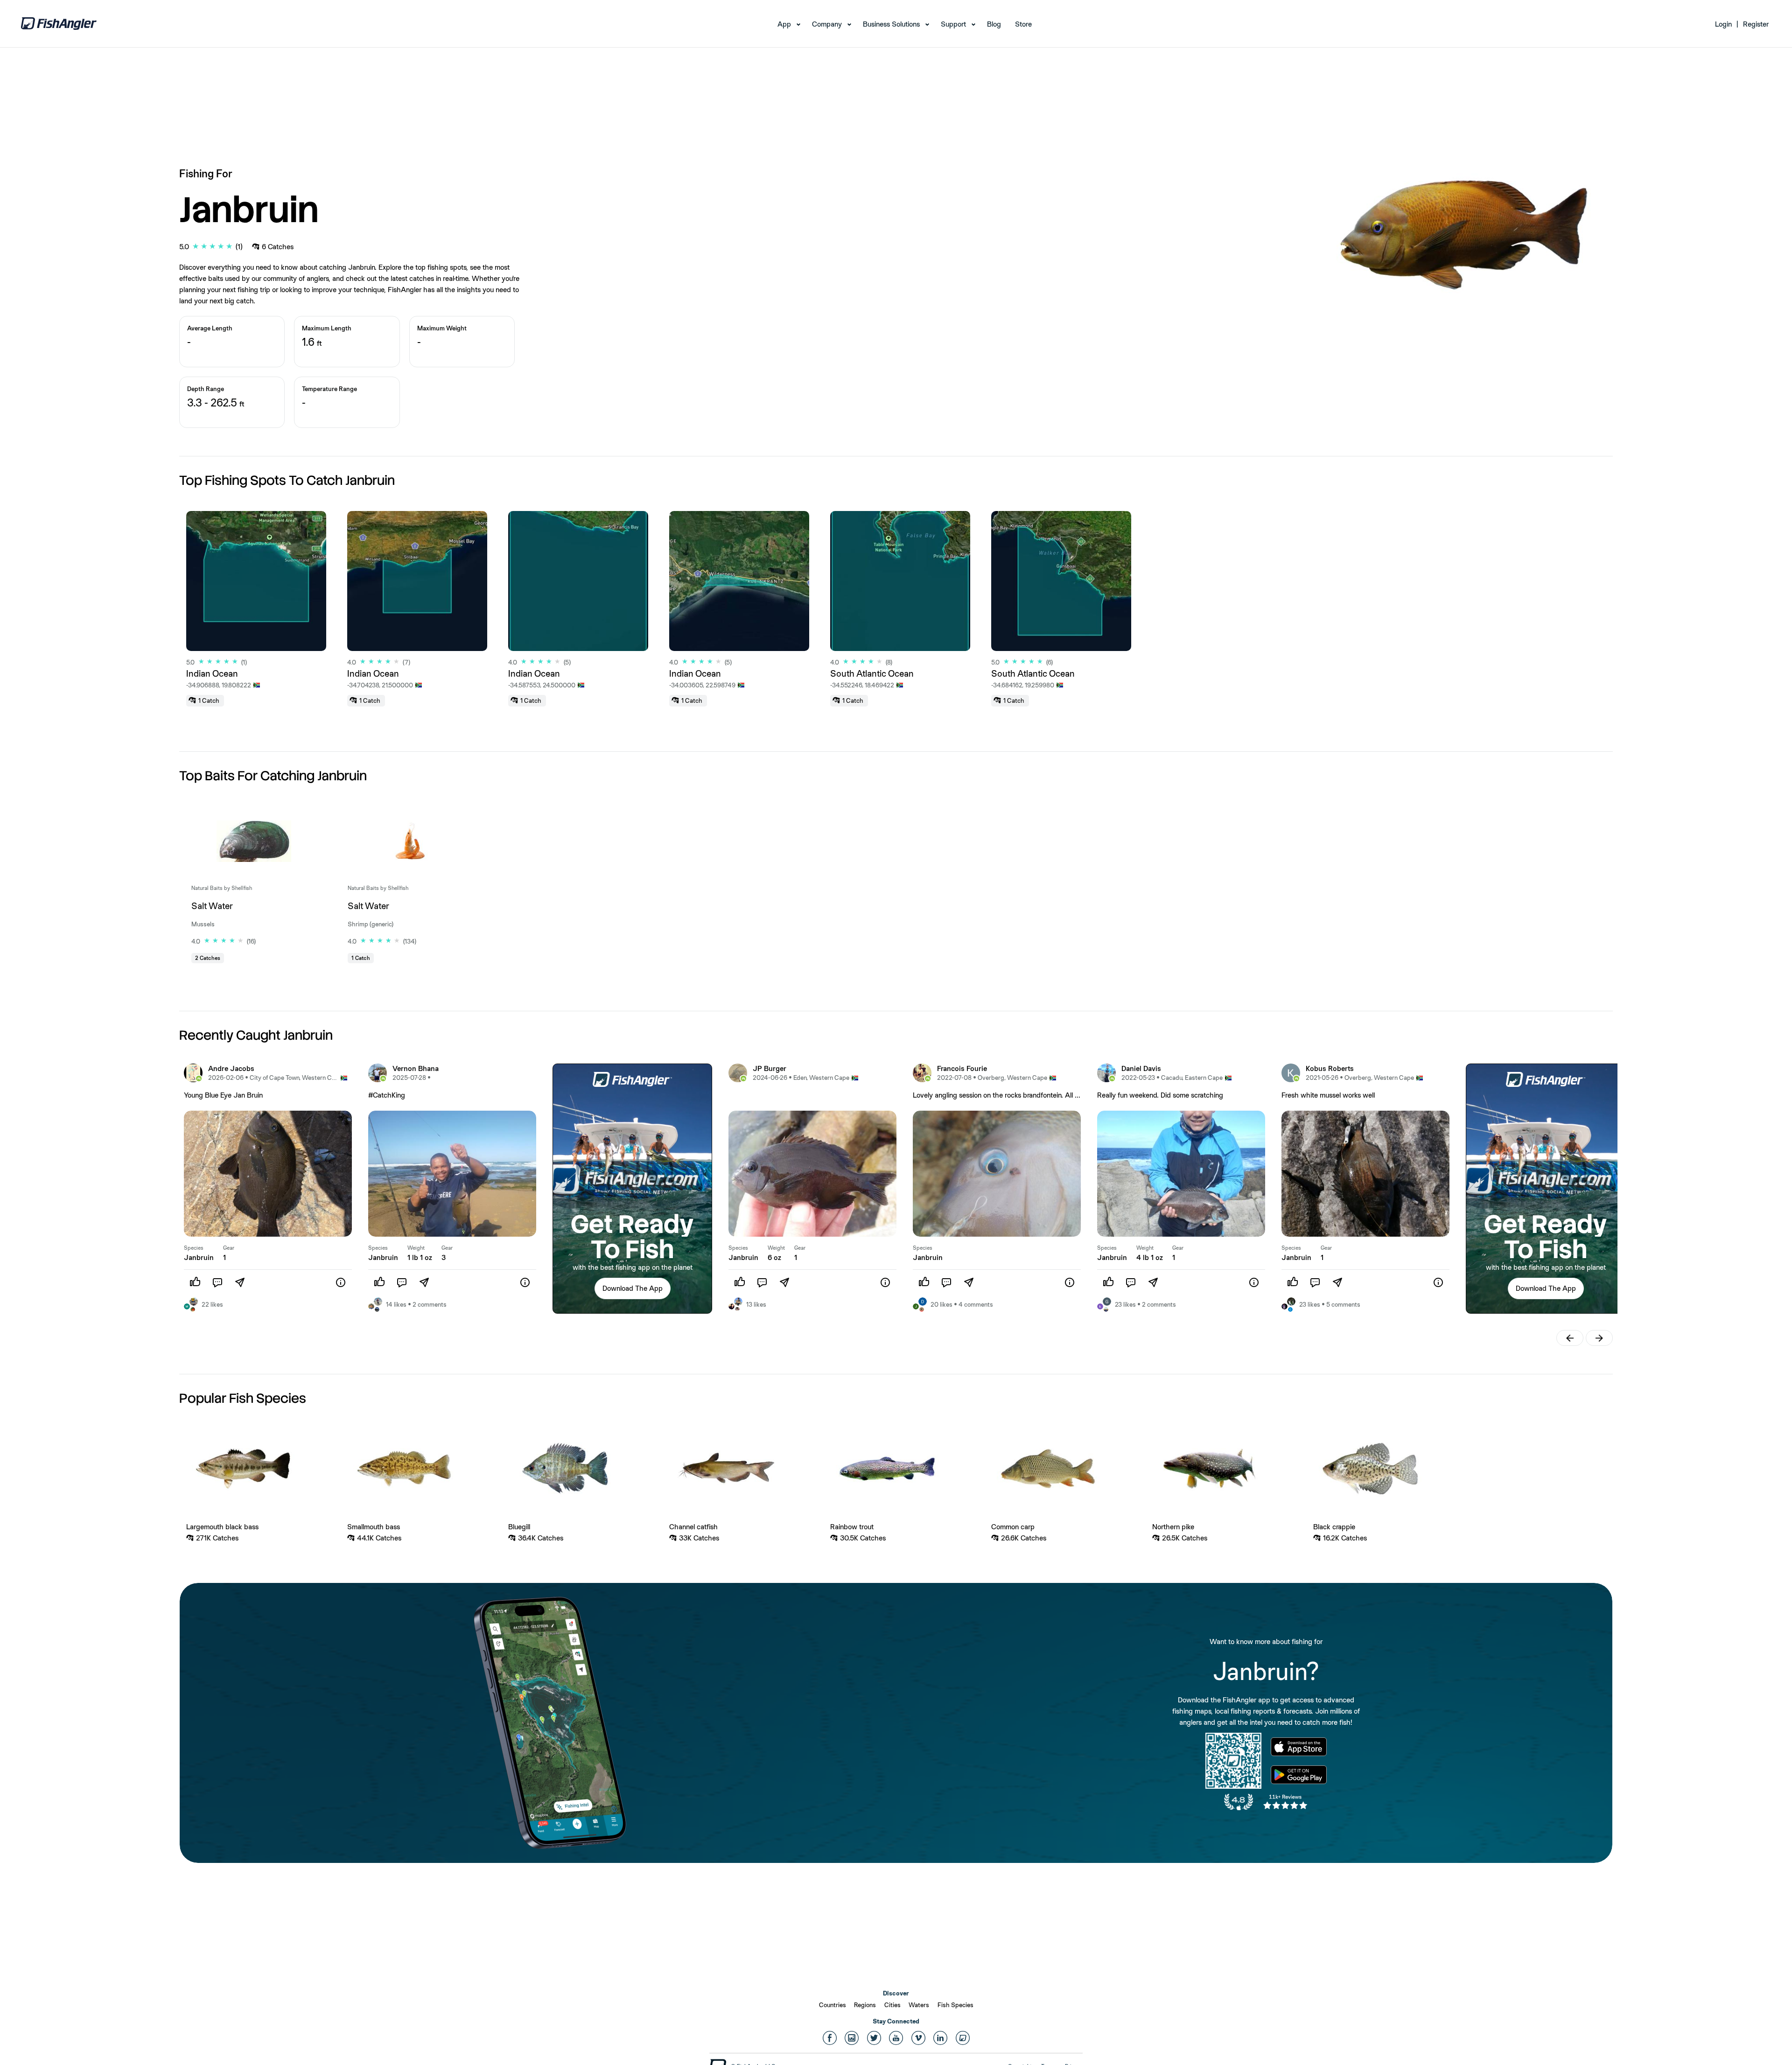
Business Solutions (891, 24)
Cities (892, 2005)
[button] (633, 1288)
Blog (994, 24)
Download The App (633, 1288)
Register (1756, 24)
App (784, 24)
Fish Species (955, 2005)
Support (953, 24)
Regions (865, 2005)
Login (1723, 24)
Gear (229, 1248)
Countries (833, 2005)
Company (827, 24)
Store (1023, 24)
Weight (416, 1248)
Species (194, 1248)
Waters (919, 2005)
